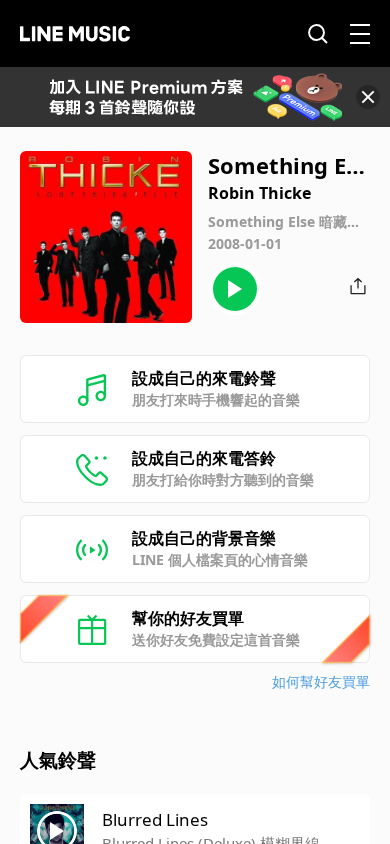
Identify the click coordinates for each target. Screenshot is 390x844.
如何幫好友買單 (321, 681)
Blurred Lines (155, 819)
